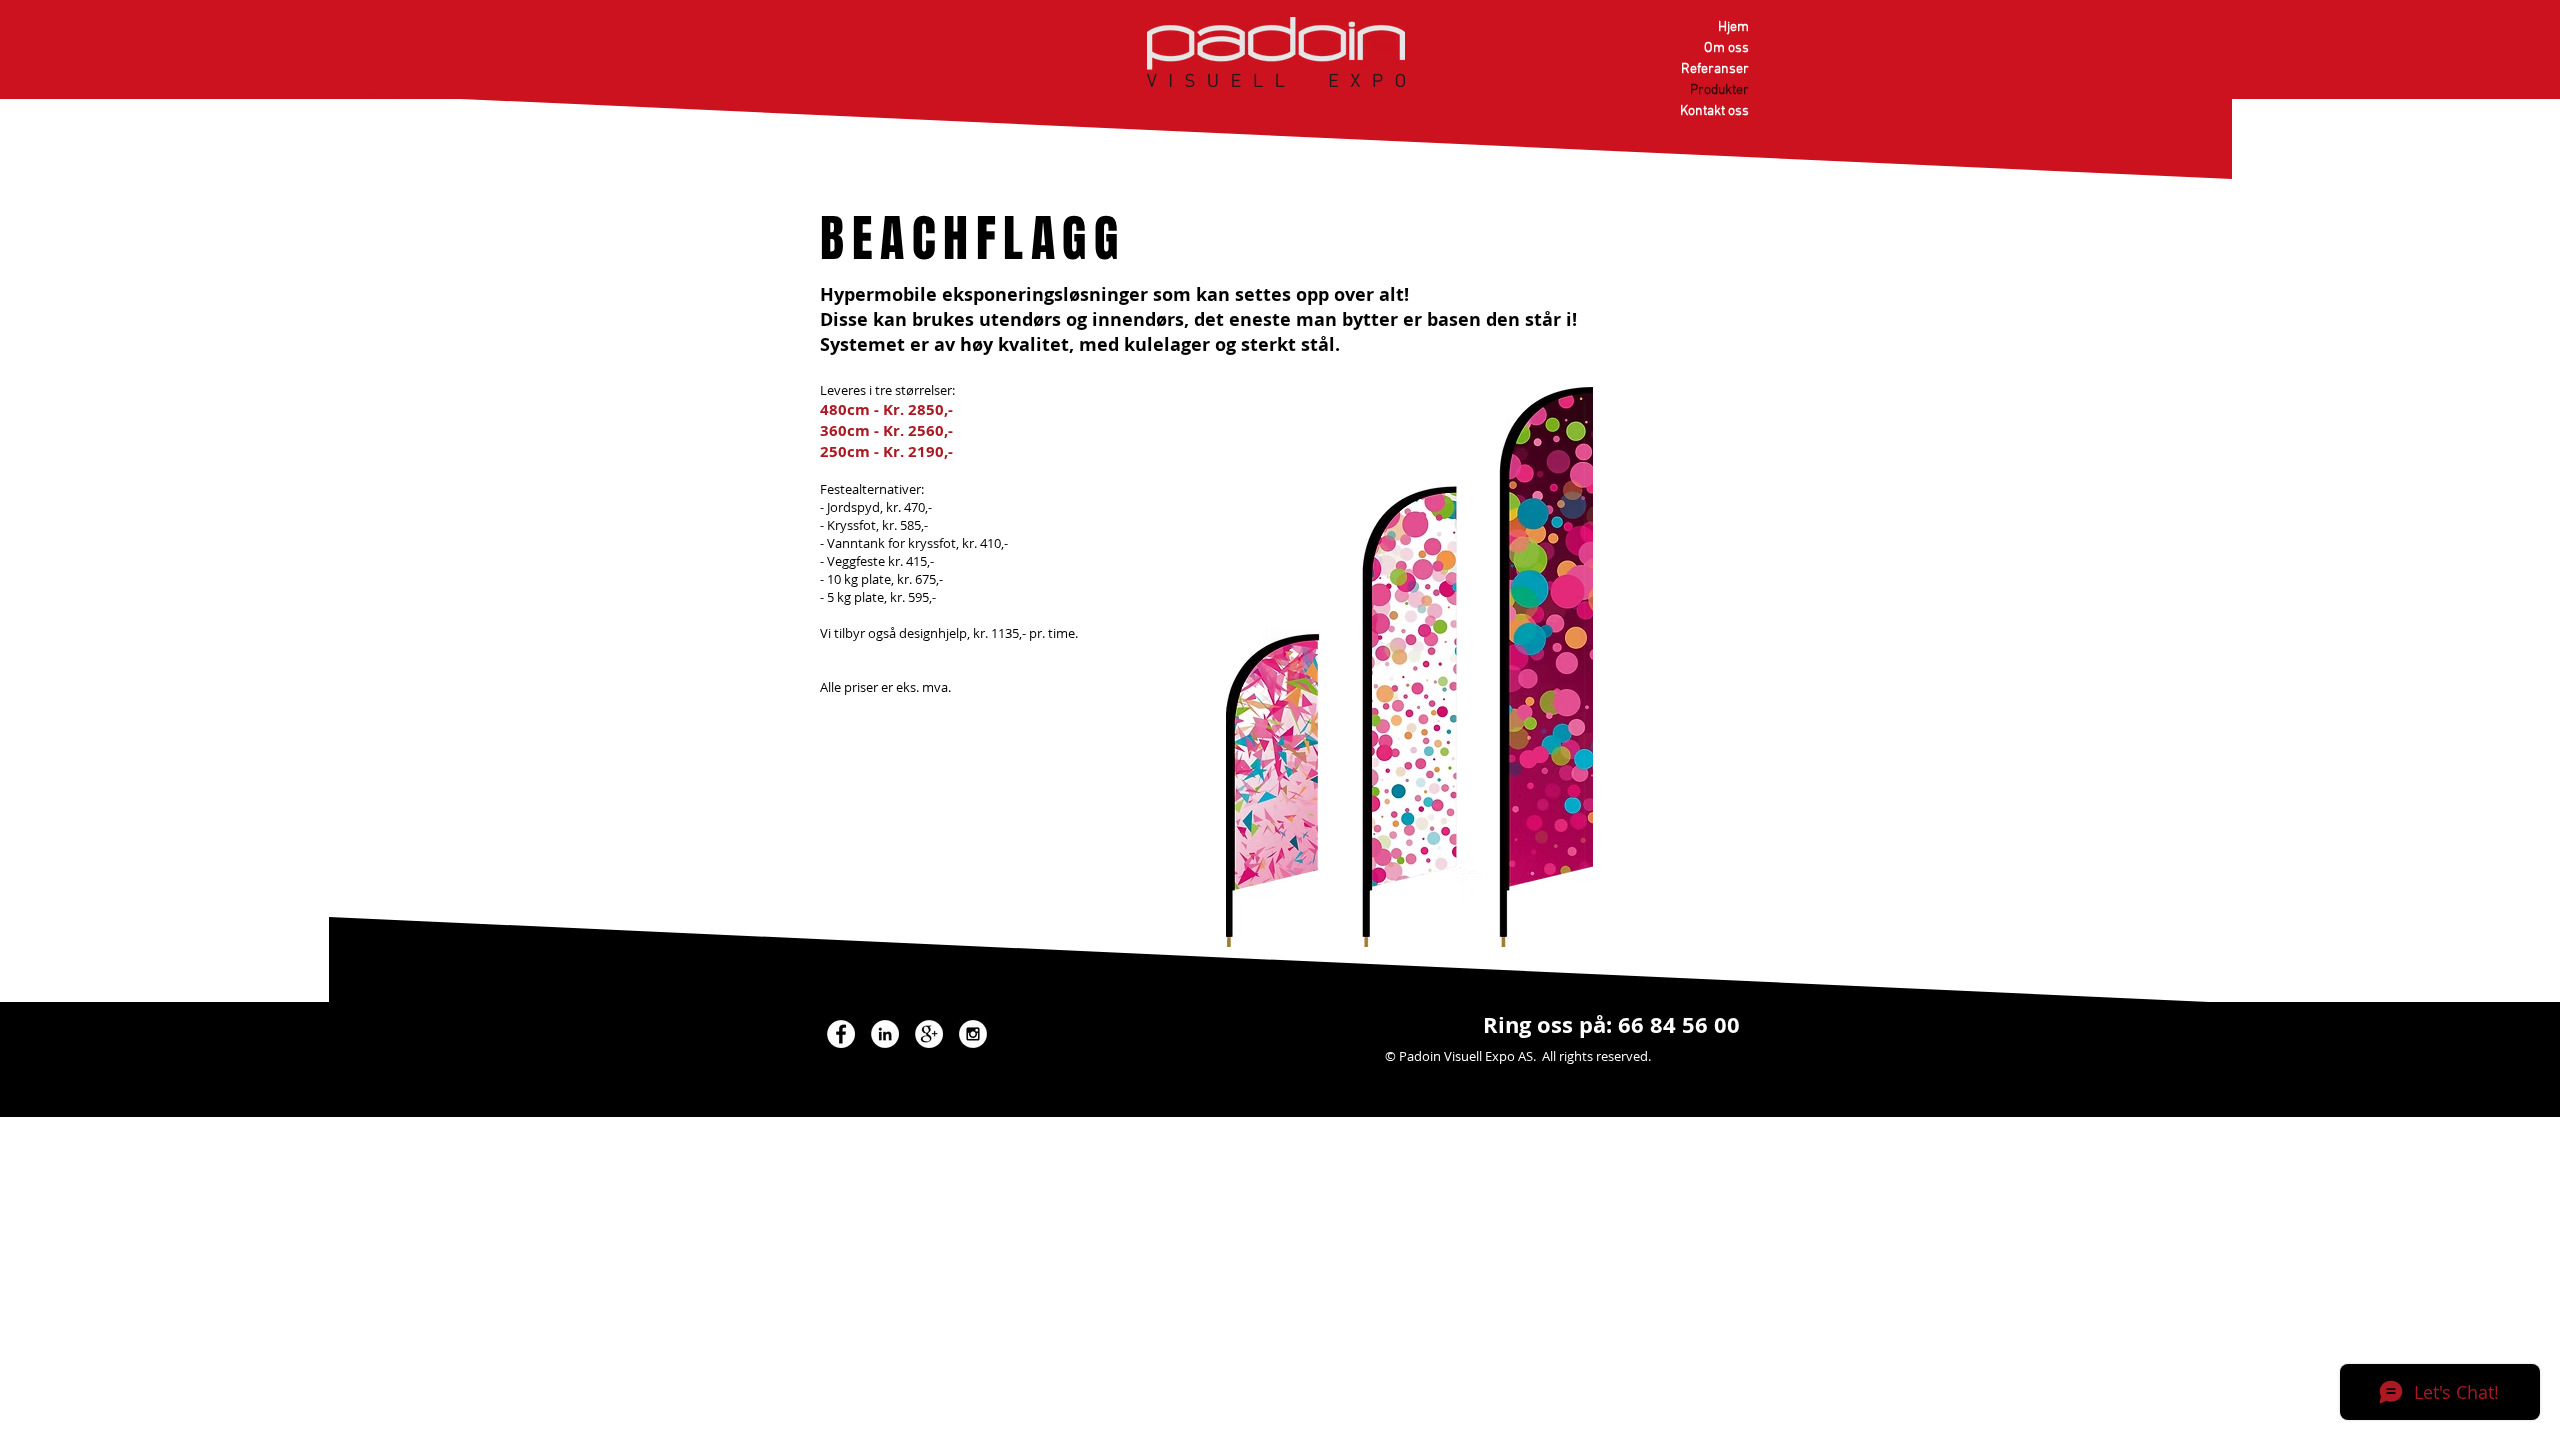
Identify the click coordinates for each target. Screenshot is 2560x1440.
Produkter (1719, 90)
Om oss (1726, 48)
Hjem (1733, 27)
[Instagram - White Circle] (973, 1034)
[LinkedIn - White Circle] (885, 1034)
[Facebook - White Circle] (841, 1034)
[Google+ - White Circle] (929, 1034)
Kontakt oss (1714, 111)
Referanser (1715, 69)
